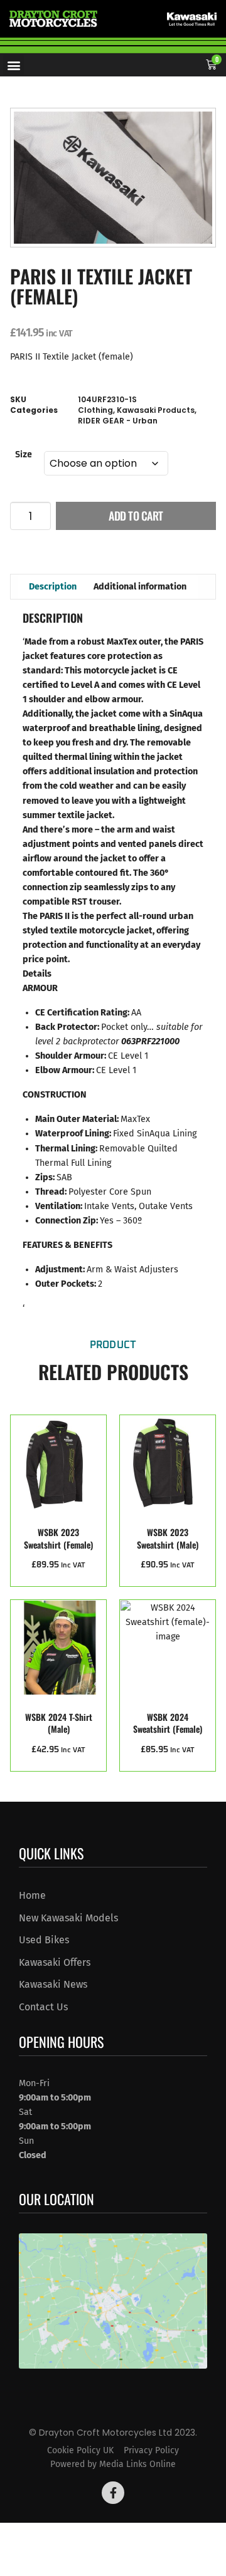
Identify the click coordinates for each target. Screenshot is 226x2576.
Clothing (95, 410)
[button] (13, 65)
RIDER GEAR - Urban (118, 421)
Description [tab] (53, 587)
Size (24, 455)
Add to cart (136, 516)
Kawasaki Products (156, 410)
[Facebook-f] (113, 2493)
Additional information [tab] (140, 587)
